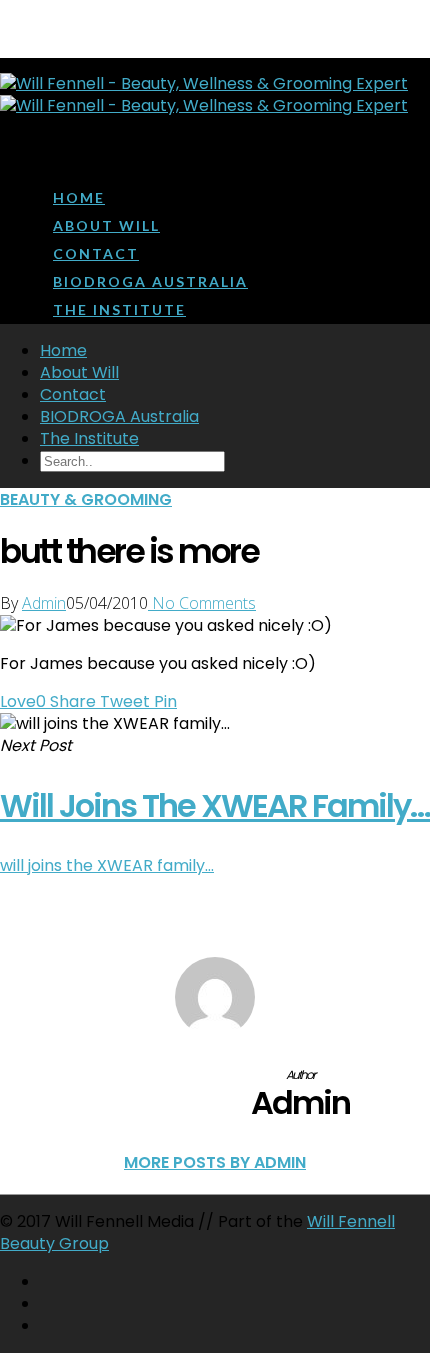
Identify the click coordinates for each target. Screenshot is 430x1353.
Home (79, 197)
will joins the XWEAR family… (107, 865)
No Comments (202, 603)
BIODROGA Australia (150, 281)
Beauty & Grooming (86, 499)
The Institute (119, 309)
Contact (96, 253)
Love (23, 701)
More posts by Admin (215, 1162)
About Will (106, 225)
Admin (44, 603)
